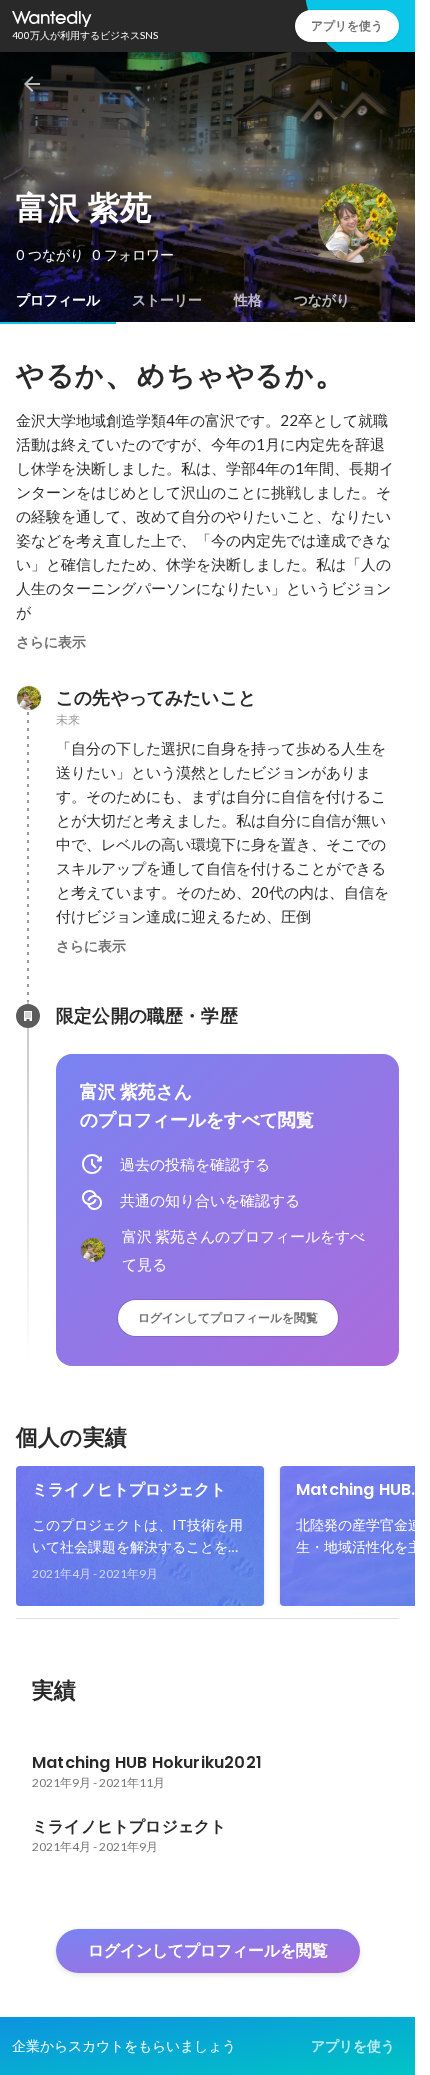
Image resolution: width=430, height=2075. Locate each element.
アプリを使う (347, 25)
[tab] (58, 300)
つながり (322, 300)
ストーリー (167, 300)
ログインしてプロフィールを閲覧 (228, 1317)
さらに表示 (51, 642)
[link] (140, 1536)
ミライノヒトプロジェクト (129, 1489)
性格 (248, 300)
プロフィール (58, 300)
